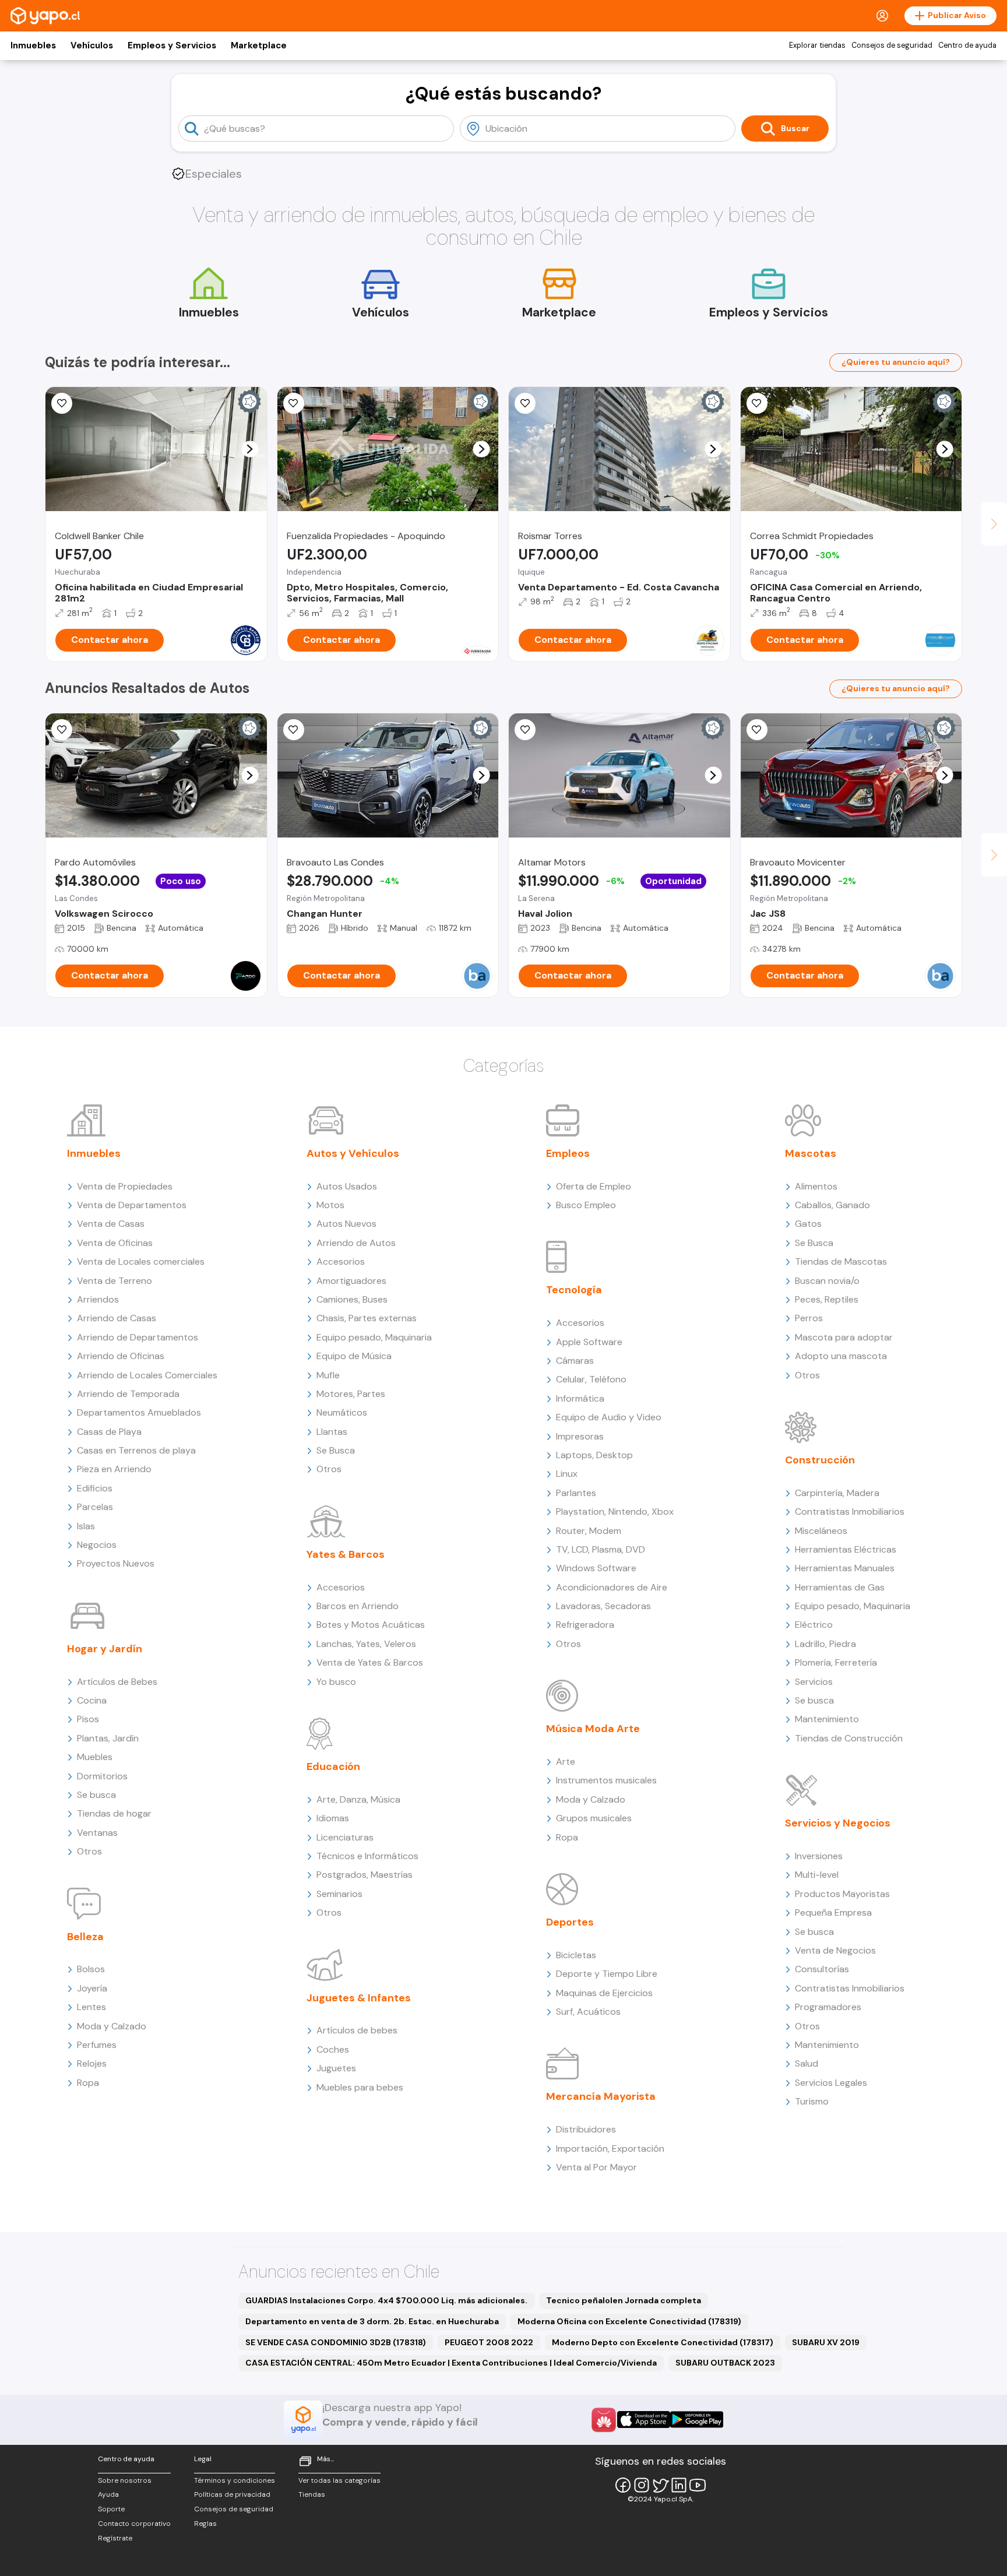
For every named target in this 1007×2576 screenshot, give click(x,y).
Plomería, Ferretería (836, 1662)
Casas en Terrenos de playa (136, 1450)
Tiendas (312, 2494)
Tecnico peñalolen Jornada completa (624, 2300)
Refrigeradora (585, 1625)
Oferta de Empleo (594, 1186)
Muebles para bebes (360, 2087)
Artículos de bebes (357, 2030)
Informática (580, 1398)
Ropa (88, 2083)
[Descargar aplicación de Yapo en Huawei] (604, 2420)
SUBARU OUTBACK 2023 (725, 2363)
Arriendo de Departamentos (138, 1337)
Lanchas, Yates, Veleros (366, 1644)
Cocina (92, 1700)
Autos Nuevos (346, 1224)
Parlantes (576, 1493)
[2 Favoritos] (757, 403)
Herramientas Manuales (845, 1568)
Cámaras (575, 1361)
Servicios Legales (831, 2083)
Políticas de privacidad (232, 2494)
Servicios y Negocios (838, 1823)
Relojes (92, 2063)
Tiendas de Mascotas (841, 1261)
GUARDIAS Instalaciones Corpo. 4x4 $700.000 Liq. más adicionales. (386, 2300)
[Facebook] (623, 2485)
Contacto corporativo (134, 2524)
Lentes (91, 2007)
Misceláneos (821, 1531)
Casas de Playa (109, 1432)
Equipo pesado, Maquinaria (374, 1337)
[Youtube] (698, 2485)
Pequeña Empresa (833, 1912)
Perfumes (97, 2045)
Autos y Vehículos (353, 1153)
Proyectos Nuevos (116, 1563)
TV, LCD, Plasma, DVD (601, 1549)
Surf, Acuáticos (588, 2012)
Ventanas (97, 1833)
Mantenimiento (827, 1719)
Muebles (95, 1757)
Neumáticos (342, 1412)
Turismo (812, 2101)
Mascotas (811, 1153)
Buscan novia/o (827, 1281)
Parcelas (95, 1507)
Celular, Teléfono (591, 1379)
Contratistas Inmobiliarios (850, 1512)
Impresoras (580, 1436)
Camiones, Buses (352, 1299)
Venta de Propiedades (125, 1186)
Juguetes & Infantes (359, 1998)
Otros (89, 1851)
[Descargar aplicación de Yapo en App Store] (644, 2420)
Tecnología (574, 1290)
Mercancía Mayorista (601, 2096)
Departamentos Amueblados (139, 1412)
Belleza (85, 1937)
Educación (333, 1766)
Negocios (97, 1545)
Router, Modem (589, 1531)
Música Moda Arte (593, 1729)
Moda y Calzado (112, 2026)
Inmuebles (33, 45)
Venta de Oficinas (115, 1243)
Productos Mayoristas (842, 1894)
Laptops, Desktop (594, 1455)
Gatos (808, 1224)
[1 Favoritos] (62, 730)
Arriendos (98, 1299)
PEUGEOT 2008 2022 (489, 2342)
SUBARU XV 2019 (826, 2342)
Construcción (820, 1460)
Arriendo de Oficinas (121, 1356)
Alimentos (816, 1186)
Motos (330, 1205)
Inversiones (819, 1856)
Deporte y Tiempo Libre (607, 1974)
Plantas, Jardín (108, 1738)
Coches (333, 2049)
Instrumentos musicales (606, 1780)
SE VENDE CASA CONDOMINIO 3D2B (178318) (336, 2342)
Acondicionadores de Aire (612, 1587)
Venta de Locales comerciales (141, 1261)
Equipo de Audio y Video (609, 1417)
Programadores (828, 2007)
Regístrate (115, 2538)
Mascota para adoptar (844, 1337)
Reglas (205, 2524)
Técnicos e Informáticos (367, 1856)
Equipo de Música (354, 1356)
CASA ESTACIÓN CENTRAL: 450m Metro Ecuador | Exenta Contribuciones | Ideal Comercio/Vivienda (451, 2363)
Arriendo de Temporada (128, 1394)
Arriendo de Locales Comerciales (147, 1375)
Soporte (111, 2509)
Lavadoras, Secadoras (603, 1606)
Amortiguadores (351, 1281)
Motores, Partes (351, 1394)
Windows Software (596, 1568)
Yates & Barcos (346, 1554)
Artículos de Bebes (117, 1682)
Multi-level (817, 1875)
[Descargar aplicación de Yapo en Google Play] (697, 2420)
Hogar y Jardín (105, 1649)
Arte (566, 1762)
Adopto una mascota (841, 1356)
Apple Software (589, 1342)
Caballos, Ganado (832, 1205)
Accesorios (341, 1261)
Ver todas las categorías (339, 2480)
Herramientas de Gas (840, 1587)
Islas (86, 1526)
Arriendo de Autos (356, 1243)
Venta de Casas (111, 1224)
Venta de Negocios (835, 1950)
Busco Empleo (586, 1205)
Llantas (332, 1432)
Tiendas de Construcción (849, 1738)
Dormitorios (102, 1776)
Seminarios (339, 1894)
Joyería (92, 1988)
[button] (250, 449)
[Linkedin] (679, 2485)
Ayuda (108, 2494)
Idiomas (333, 1818)
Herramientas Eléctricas (846, 1549)
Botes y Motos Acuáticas (371, 1625)
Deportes (570, 1922)
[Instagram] (642, 2485)
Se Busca (336, 1450)
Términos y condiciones (235, 2480)
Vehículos (92, 45)
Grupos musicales (594, 1818)
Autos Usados (347, 1186)
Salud (807, 2063)
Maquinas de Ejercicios (604, 1993)
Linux (567, 1474)
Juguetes (336, 2068)
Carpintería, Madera (837, 1493)
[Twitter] (660, 2485)
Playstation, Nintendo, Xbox (615, 1512)
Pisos (88, 1719)
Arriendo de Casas (117, 1318)
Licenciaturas (345, 1837)
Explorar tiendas (817, 45)
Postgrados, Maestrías (365, 1875)
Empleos (568, 1153)
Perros (809, 1318)
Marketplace (259, 45)
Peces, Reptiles (827, 1299)
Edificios (95, 1488)
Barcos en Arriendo (358, 1606)
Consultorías (822, 1969)
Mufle (328, 1375)
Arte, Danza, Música (358, 1799)
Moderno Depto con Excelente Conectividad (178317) (663, 2342)
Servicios (814, 1682)
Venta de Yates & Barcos (370, 1662)
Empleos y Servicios (172, 45)
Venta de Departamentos (132, 1205)
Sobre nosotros (125, 2480)
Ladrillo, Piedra (825, 1644)
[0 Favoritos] (62, 403)
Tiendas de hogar (114, 1813)
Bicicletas (576, 1955)
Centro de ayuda (967, 45)
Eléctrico (814, 1625)
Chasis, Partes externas (367, 1318)
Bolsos (91, 1969)
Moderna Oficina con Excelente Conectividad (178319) (629, 2321)
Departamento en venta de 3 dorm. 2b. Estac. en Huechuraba (372, 2321)
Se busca (96, 1795)
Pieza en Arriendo (114, 1469)
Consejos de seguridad (892, 45)
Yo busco (336, 1682)
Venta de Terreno (115, 1281)
